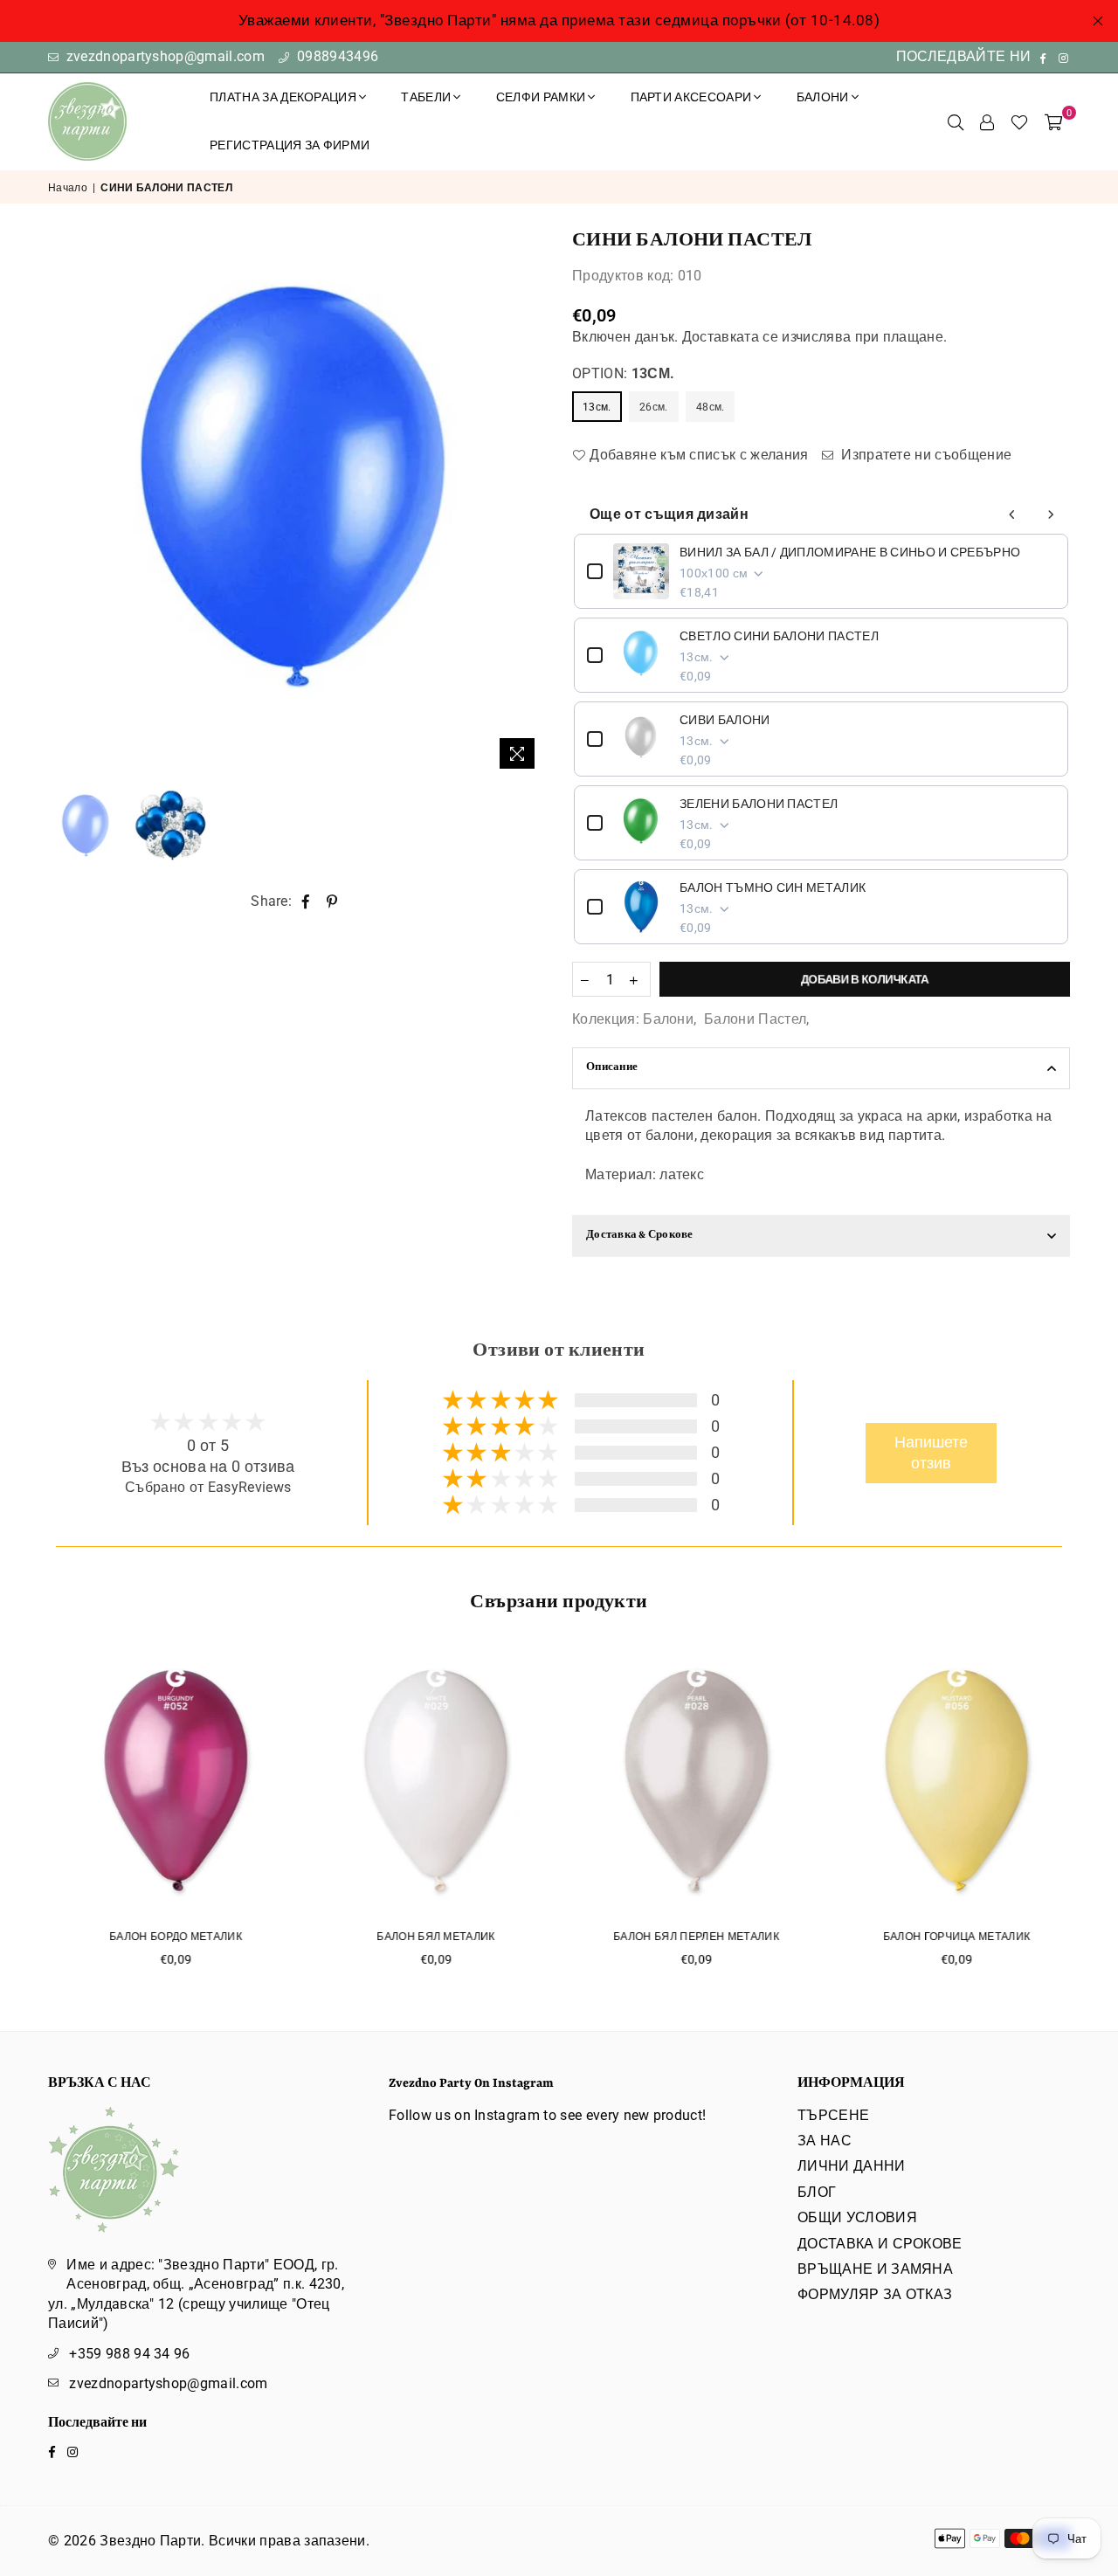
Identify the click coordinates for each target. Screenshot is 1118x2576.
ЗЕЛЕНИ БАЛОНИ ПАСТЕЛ (759, 804)
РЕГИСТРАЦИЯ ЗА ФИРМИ (290, 145)
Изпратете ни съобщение (925, 455)
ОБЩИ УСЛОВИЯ (857, 2217)
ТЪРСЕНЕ (833, 2115)
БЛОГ (817, 2192)
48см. (711, 407)
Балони (668, 1019)
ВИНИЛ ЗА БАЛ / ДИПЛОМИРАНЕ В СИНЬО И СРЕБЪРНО (850, 552)
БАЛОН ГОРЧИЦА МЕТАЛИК (951, 1937)
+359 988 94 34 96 (129, 2354)
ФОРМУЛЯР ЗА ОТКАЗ (875, 2294)
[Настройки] (987, 121)
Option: (623, 373)
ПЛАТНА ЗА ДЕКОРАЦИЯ (283, 97)
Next (531, 504)
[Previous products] (1012, 515)
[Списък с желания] (1019, 121)
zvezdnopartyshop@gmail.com (163, 56)
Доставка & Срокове (640, 1236)
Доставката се (730, 337)
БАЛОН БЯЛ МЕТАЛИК (429, 1937)
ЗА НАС (825, 2141)
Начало (68, 188)
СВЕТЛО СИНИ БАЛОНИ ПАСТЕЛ (779, 636)
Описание (612, 1068)
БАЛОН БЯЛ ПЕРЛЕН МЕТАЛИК (690, 1937)
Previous (63, 504)
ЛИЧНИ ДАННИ (852, 2166)
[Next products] (1051, 515)
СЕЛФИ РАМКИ (541, 97)
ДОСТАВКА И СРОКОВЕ (880, 2244)
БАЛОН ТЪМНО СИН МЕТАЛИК (773, 887)
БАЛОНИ (823, 97)
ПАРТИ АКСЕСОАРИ (691, 97)
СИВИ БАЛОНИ (725, 720)
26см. (654, 407)
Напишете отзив (931, 1453)
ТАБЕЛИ (426, 97)
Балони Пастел (755, 1019)
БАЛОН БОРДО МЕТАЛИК (169, 1937)
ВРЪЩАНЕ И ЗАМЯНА (875, 2269)
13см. (597, 407)
